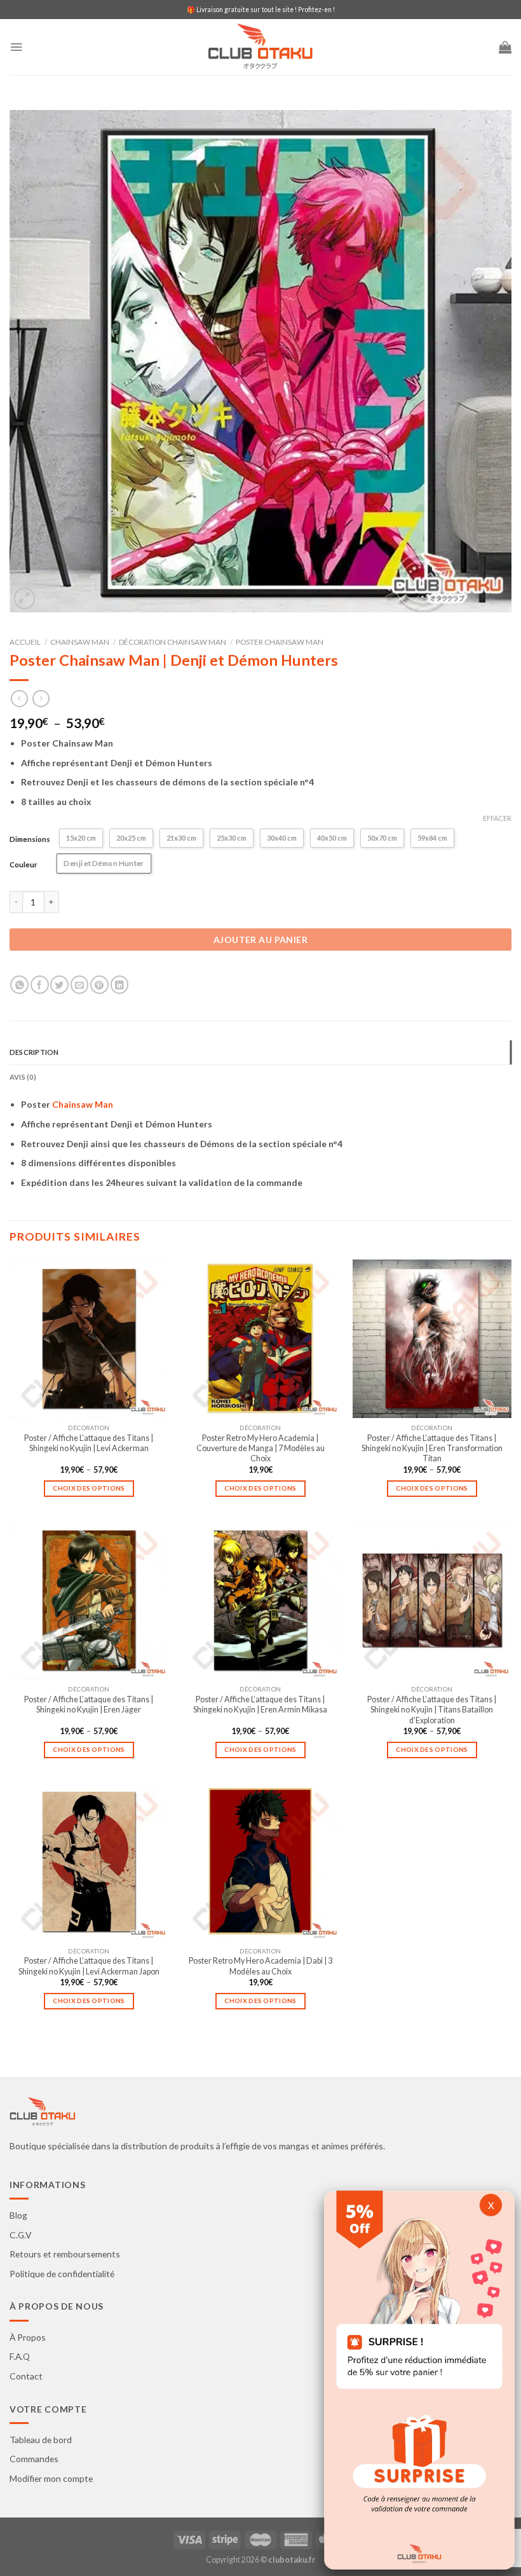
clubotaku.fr (292, 2560)
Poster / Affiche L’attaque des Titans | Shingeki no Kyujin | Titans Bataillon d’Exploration (432, 1710)
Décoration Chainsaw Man (173, 642)
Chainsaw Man (80, 642)
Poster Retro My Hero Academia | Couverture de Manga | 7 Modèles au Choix (260, 1449)
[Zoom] (25, 598)
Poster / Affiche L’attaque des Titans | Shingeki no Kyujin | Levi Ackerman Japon (89, 1966)
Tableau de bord (41, 2440)
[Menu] (16, 47)
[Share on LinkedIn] (120, 985)
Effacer (497, 818)
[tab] (260, 1052)
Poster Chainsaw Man (280, 642)
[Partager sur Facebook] (40, 985)
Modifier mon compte (51, 2478)
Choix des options (89, 1488)
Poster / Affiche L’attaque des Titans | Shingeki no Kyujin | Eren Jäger (89, 1705)
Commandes (34, 2459)
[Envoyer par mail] (80, 985)
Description (34, 1052)
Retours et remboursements (65, 2254)
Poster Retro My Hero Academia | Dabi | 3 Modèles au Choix (260, 1966)
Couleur (24, 864)
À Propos (28, 2337)
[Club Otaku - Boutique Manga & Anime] (260, 47)
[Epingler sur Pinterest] (99, 985)
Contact (26, 2376)
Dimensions (30, 839)
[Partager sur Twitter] (59, 985)
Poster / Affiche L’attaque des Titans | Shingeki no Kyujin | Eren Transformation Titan (432, 1449)
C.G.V (20, 2235)
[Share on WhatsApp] (19, 985)
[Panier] (505, 47)
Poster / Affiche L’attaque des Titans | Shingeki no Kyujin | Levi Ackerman (89, 1443)
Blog (18, 2215)
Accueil (25, 642)
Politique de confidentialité (62, 2274)
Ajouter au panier (260, 940)
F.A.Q (20, 2356)
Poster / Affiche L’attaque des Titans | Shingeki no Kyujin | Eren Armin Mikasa (260, 1705)
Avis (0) (23, 1077)
